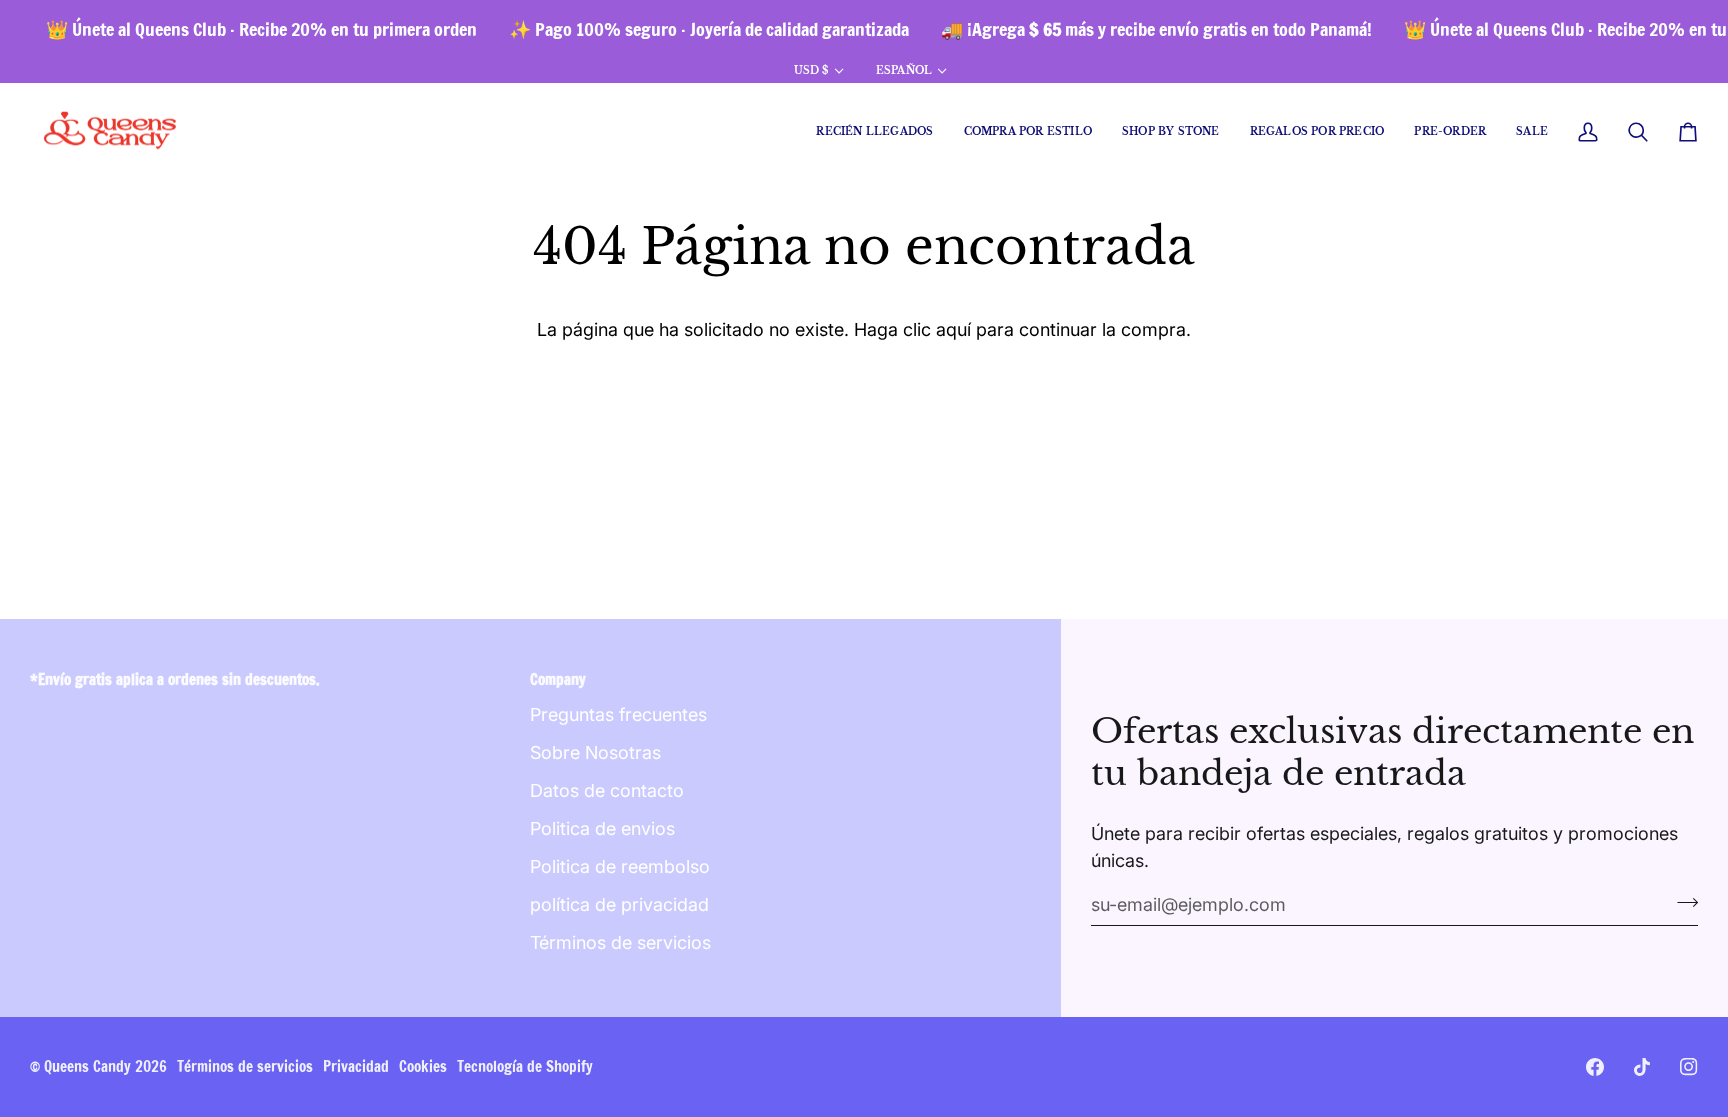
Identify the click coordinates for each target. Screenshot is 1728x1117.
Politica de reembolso (620, 866)
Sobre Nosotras (595, 752)
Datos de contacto (607, 790)
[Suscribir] (1681, 902)
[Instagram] (1689, 1067)
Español (904, 70)
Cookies (423, 1066)
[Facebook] (1595, 1067)
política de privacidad (619, 904)
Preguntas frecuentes (618, 714)
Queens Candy (87, 1066)
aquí (953, 329)
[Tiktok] (1642, 1067)
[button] (1028, 132)
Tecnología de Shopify (525, 1066)
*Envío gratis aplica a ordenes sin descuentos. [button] (175, 679)
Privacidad (356, 1066)
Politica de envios (602, 828)
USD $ (811, 70)
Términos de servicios (620, 942)
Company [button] (558, 679)
